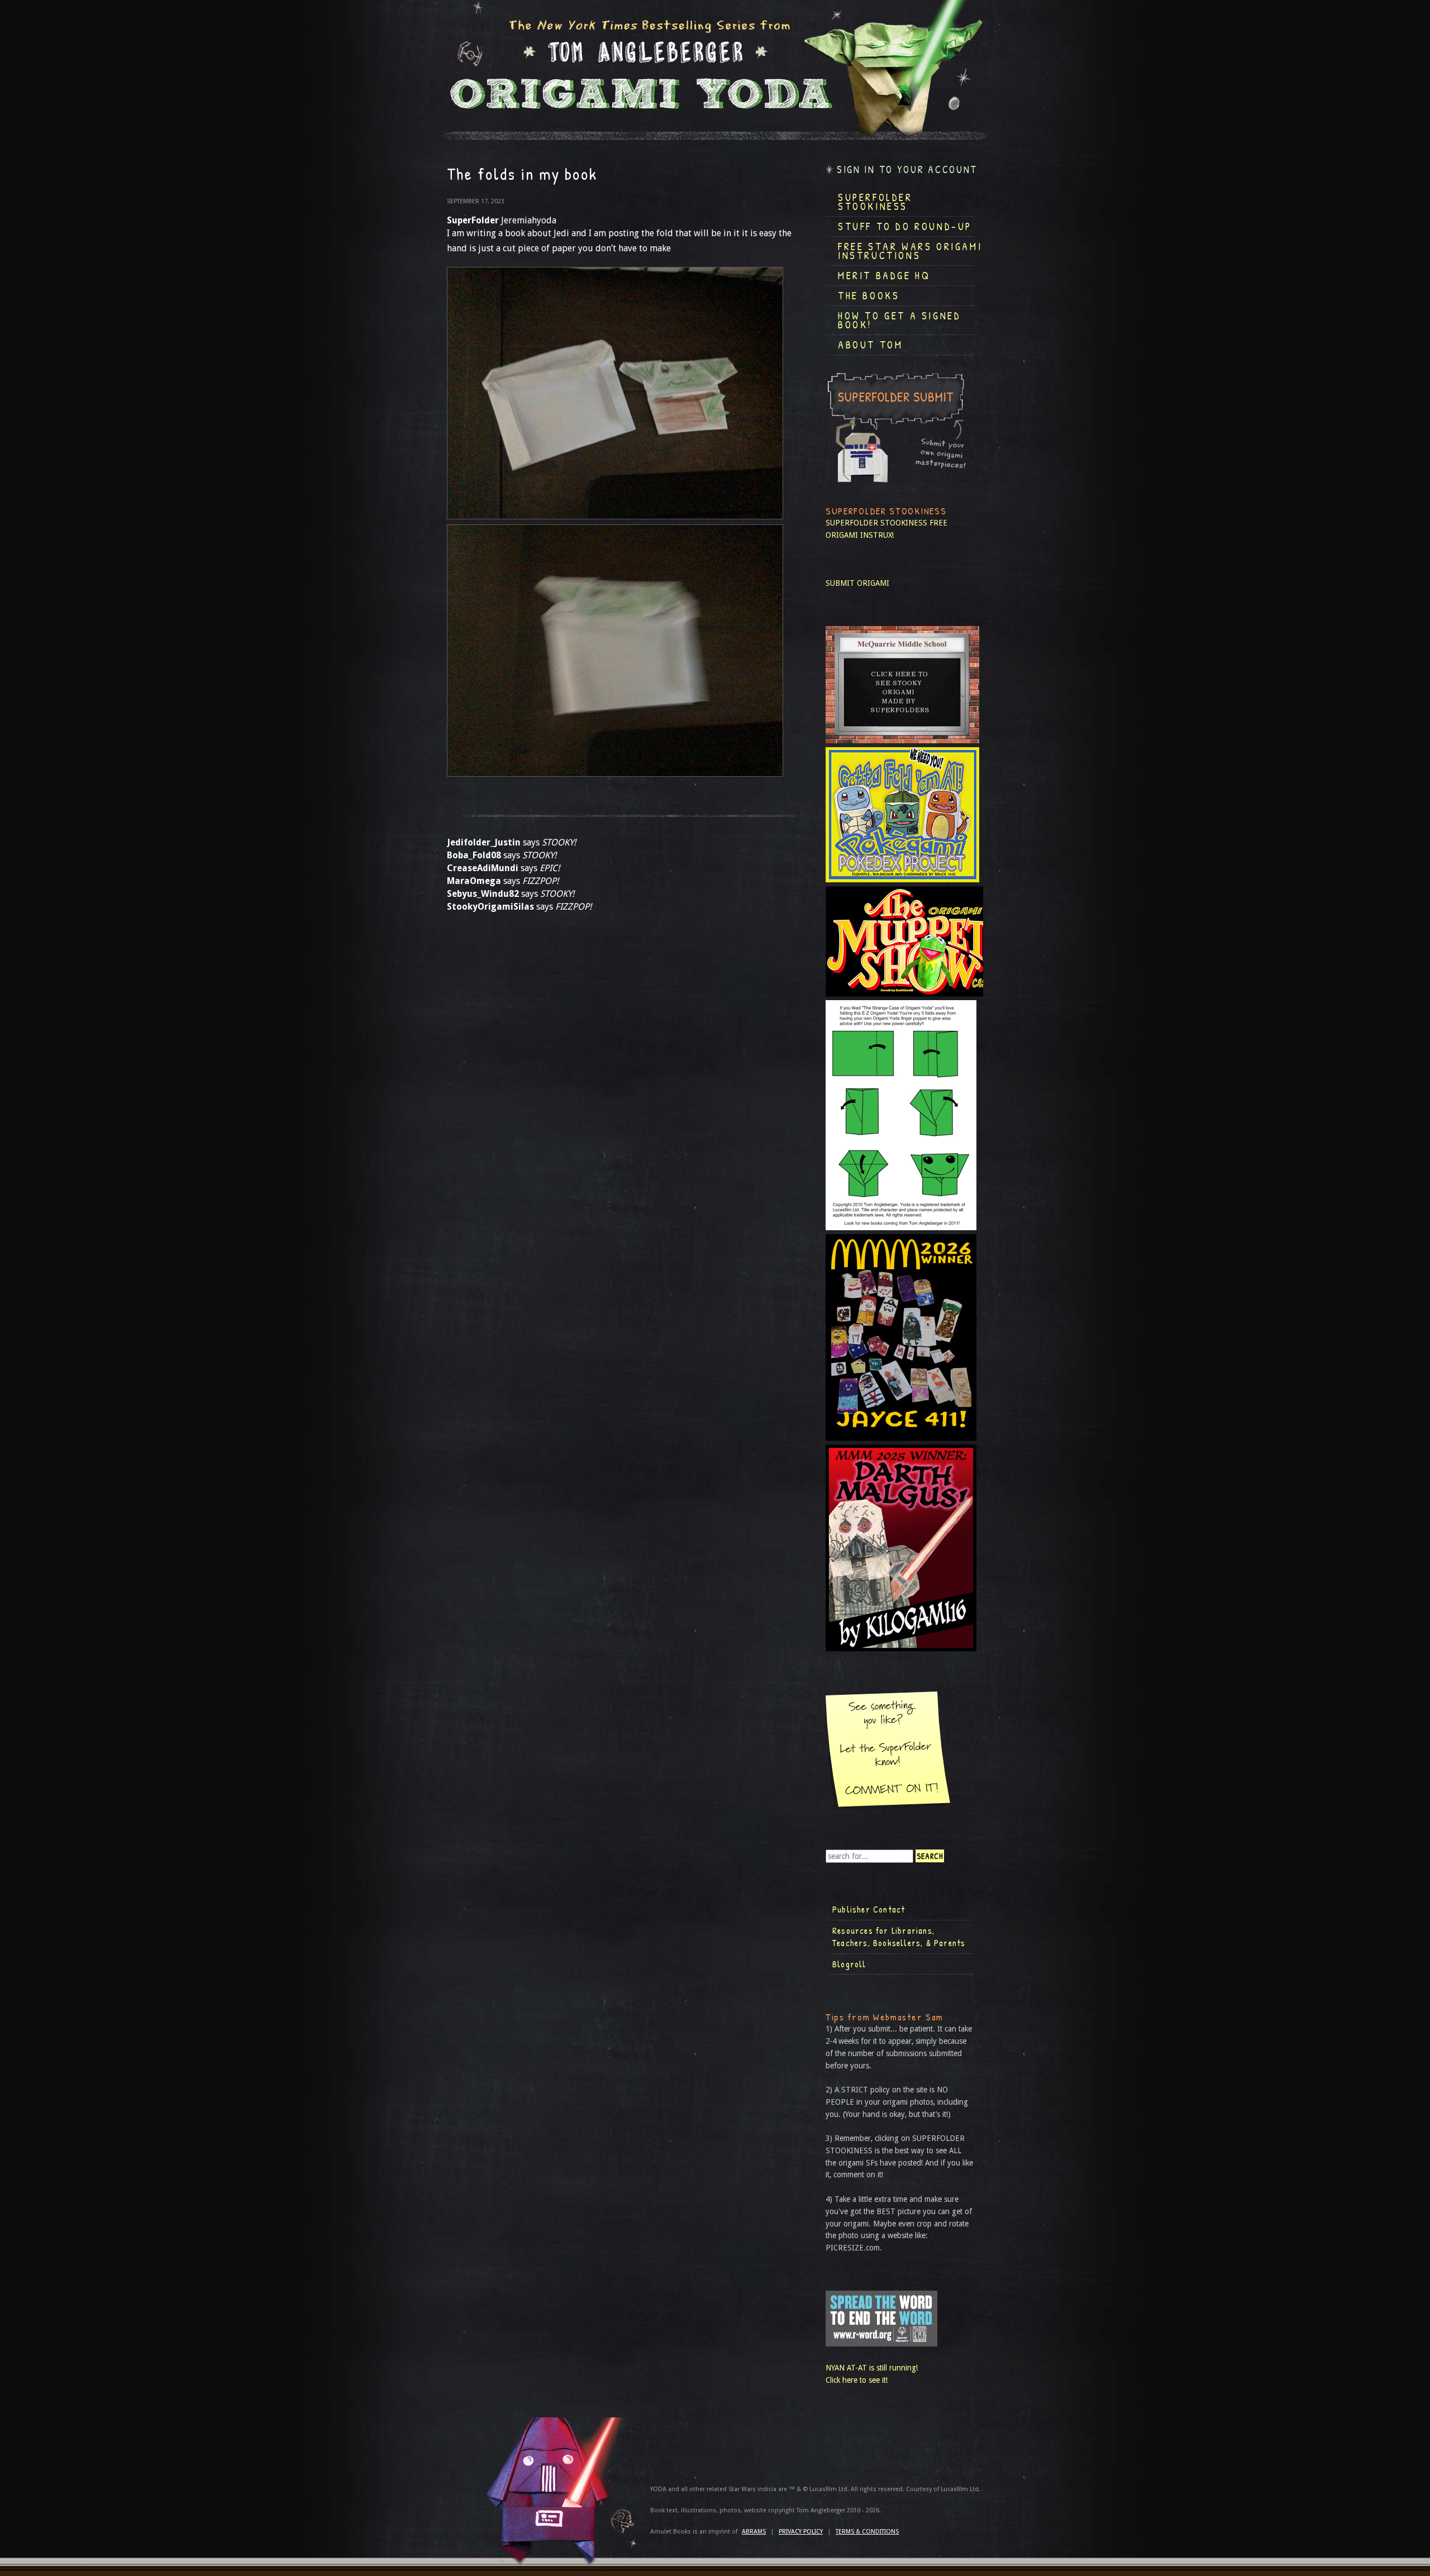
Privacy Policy (801, 2532)
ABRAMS (754, 2532)
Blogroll (849, 1964)
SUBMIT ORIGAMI (857, 583)
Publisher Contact (869, 1909)
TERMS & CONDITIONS (867, 2532)
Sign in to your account (907, 169)
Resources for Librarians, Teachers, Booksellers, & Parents (899, 1937)
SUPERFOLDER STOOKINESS (876, 523)
